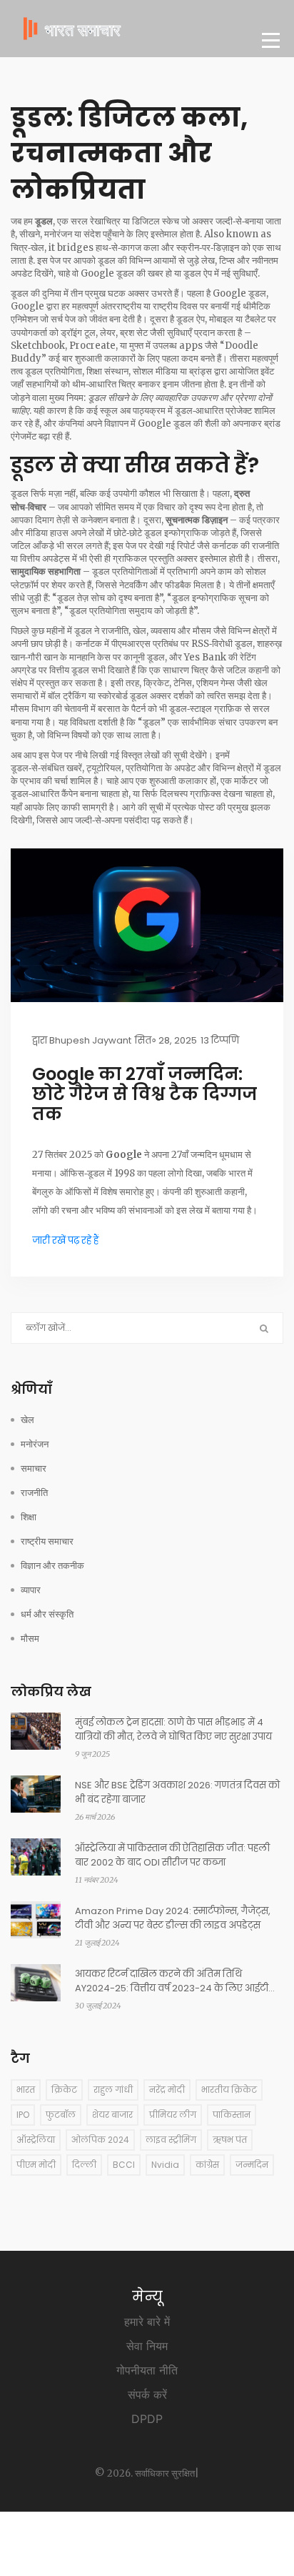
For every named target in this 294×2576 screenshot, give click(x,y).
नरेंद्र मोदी (167, 2090)
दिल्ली (84, 2165)
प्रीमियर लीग (173, 2115)
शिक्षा (29, 1517)
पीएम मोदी (36, 2165)
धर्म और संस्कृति (47, 1614)
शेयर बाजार (112, 2115)
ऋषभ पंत (230, 2140)
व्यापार (31, 1590)
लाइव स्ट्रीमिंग (171, 2140)
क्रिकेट (64, 2090)
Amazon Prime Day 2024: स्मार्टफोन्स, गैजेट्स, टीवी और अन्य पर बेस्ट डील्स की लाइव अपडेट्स (173, 1918)
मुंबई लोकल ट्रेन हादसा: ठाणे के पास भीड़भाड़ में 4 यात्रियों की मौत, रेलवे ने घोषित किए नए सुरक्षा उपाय (173, 1729)
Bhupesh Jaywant (90, 1040)
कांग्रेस (207, 2165)
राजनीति (34, 1493)
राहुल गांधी (113, 2090)
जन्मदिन (252, 2165)
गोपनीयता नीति (147, 2370)
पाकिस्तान (232, 2115)
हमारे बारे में (147, 2322)
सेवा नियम (147, 2346)
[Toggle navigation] (271, 40)
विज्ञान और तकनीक (52, 1566)
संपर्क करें (147, 2394)
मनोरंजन (35, 1444)
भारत (26, 2090)
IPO (23, 2115)
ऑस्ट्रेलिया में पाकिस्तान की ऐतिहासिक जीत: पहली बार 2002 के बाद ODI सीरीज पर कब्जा (172, 1855)
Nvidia (165, 2165)
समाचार (34, 1468)
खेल (27, 1420)
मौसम (30, 1639)
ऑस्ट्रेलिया (36, 2140)
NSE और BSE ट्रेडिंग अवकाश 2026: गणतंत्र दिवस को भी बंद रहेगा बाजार (177, 1792)
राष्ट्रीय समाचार (47, 1541)
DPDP (147, 2419)
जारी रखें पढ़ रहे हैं (65, 1240)
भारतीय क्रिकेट (229, 2090)
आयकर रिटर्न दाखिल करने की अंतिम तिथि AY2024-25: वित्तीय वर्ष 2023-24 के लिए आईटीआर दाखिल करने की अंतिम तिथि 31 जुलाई (179, 1981)
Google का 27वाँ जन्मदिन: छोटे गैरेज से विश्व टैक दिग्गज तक (145, 1094)
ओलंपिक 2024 (100, 2140)
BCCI (124, 2165)
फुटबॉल (61, 2115)
